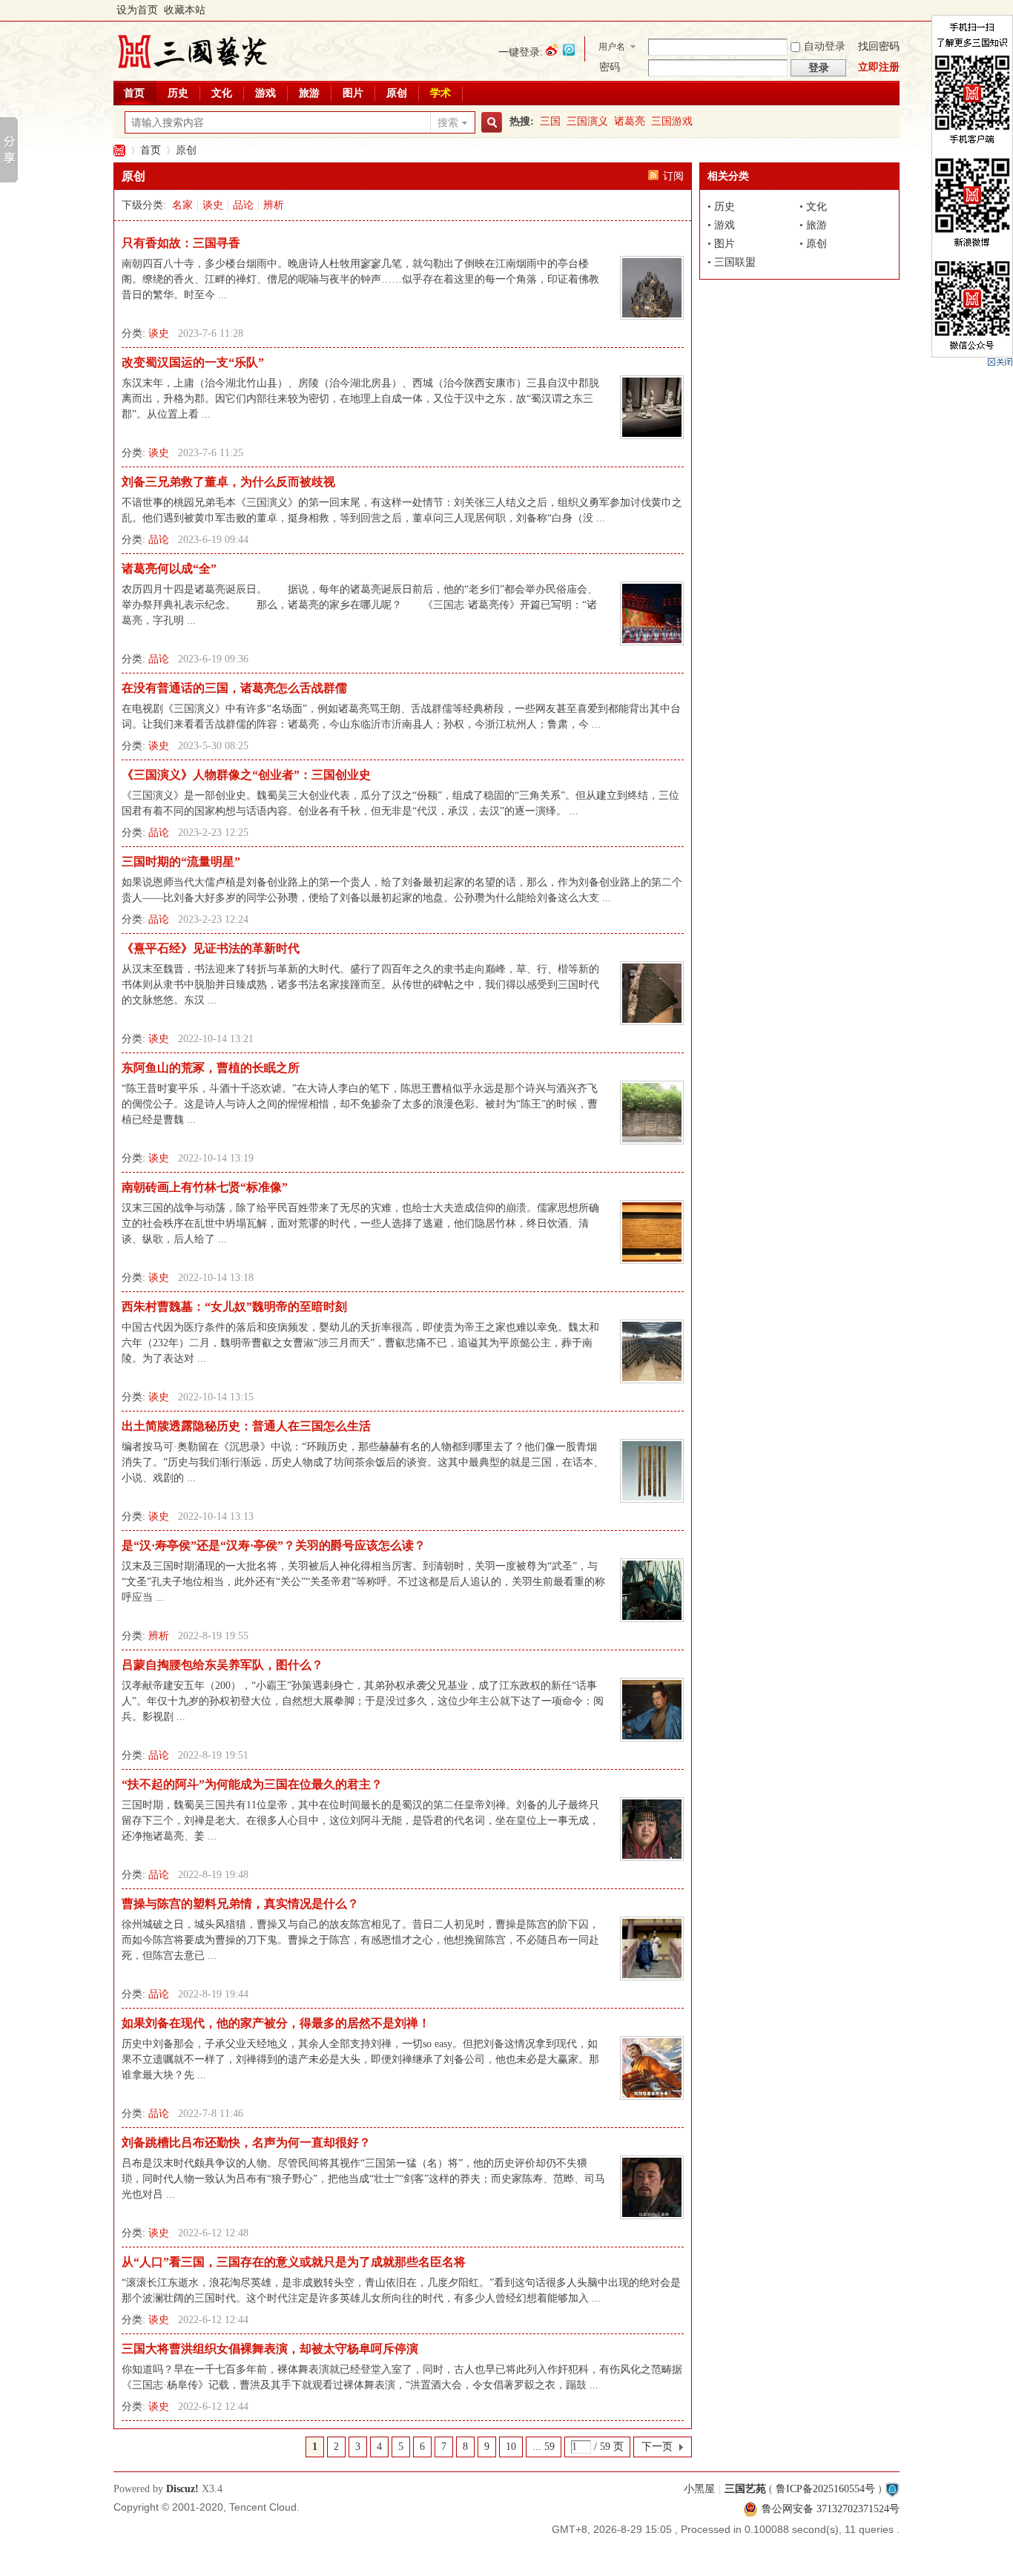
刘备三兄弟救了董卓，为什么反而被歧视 (228, 482)
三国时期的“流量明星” (181, 862)
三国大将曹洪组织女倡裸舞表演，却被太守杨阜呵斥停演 (270, 2349)
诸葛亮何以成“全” (169, 569)
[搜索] (489, 123)
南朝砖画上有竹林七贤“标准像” (205, 1187)
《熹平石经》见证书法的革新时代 (211, 948)
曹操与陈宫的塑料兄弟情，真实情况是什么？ (240, 1904)
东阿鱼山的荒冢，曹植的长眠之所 (211, 1068)
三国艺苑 (119, 150)
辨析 (274, 205)
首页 (134, 93)
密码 (610, 67)
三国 (550, 121)
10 (511, 2447)
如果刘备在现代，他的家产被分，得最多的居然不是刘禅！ (276, 2023)
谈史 (213, 205)
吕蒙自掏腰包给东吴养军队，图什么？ (222, 1665)
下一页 (657, 2447)
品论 (243, 205)
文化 (222, 93)
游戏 (265, 93)
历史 (178, 93)
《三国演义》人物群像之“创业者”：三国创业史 (246, 775)
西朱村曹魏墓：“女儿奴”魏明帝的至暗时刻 (234, 1307)
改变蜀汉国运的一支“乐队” (193, 362)
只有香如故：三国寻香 (181, 243)
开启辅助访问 (896, 10)
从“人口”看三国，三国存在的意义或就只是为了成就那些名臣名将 (294, 2262)
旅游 (309, 93)
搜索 (448, 123)
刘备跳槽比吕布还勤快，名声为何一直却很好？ (246, 2142)
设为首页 (137, 10)
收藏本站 (185, 10)
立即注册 (879, 67)
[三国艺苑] (192, 70)
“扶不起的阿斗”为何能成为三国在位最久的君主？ (252, 1784)
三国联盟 (735, 262)
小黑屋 (699, 2489)
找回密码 (879, 46)
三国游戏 (672, 121)
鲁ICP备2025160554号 (825, 2489)
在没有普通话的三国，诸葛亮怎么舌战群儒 (234, 688)
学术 (440, 93)
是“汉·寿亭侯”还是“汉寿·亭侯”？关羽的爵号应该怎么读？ (274, 1545)
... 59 (544, 2447)
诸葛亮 (630, 121)
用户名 (612, 47)
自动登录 (825, 46)
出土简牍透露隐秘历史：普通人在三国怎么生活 (246, 1426)
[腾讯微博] (569, 50)
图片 (353, 93)
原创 (397, 93)
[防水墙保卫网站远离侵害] (892, 2489)
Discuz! (182, 2489)
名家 (182, 205)
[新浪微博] (552, 50)
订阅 (673, 176)
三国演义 (587, 121)
